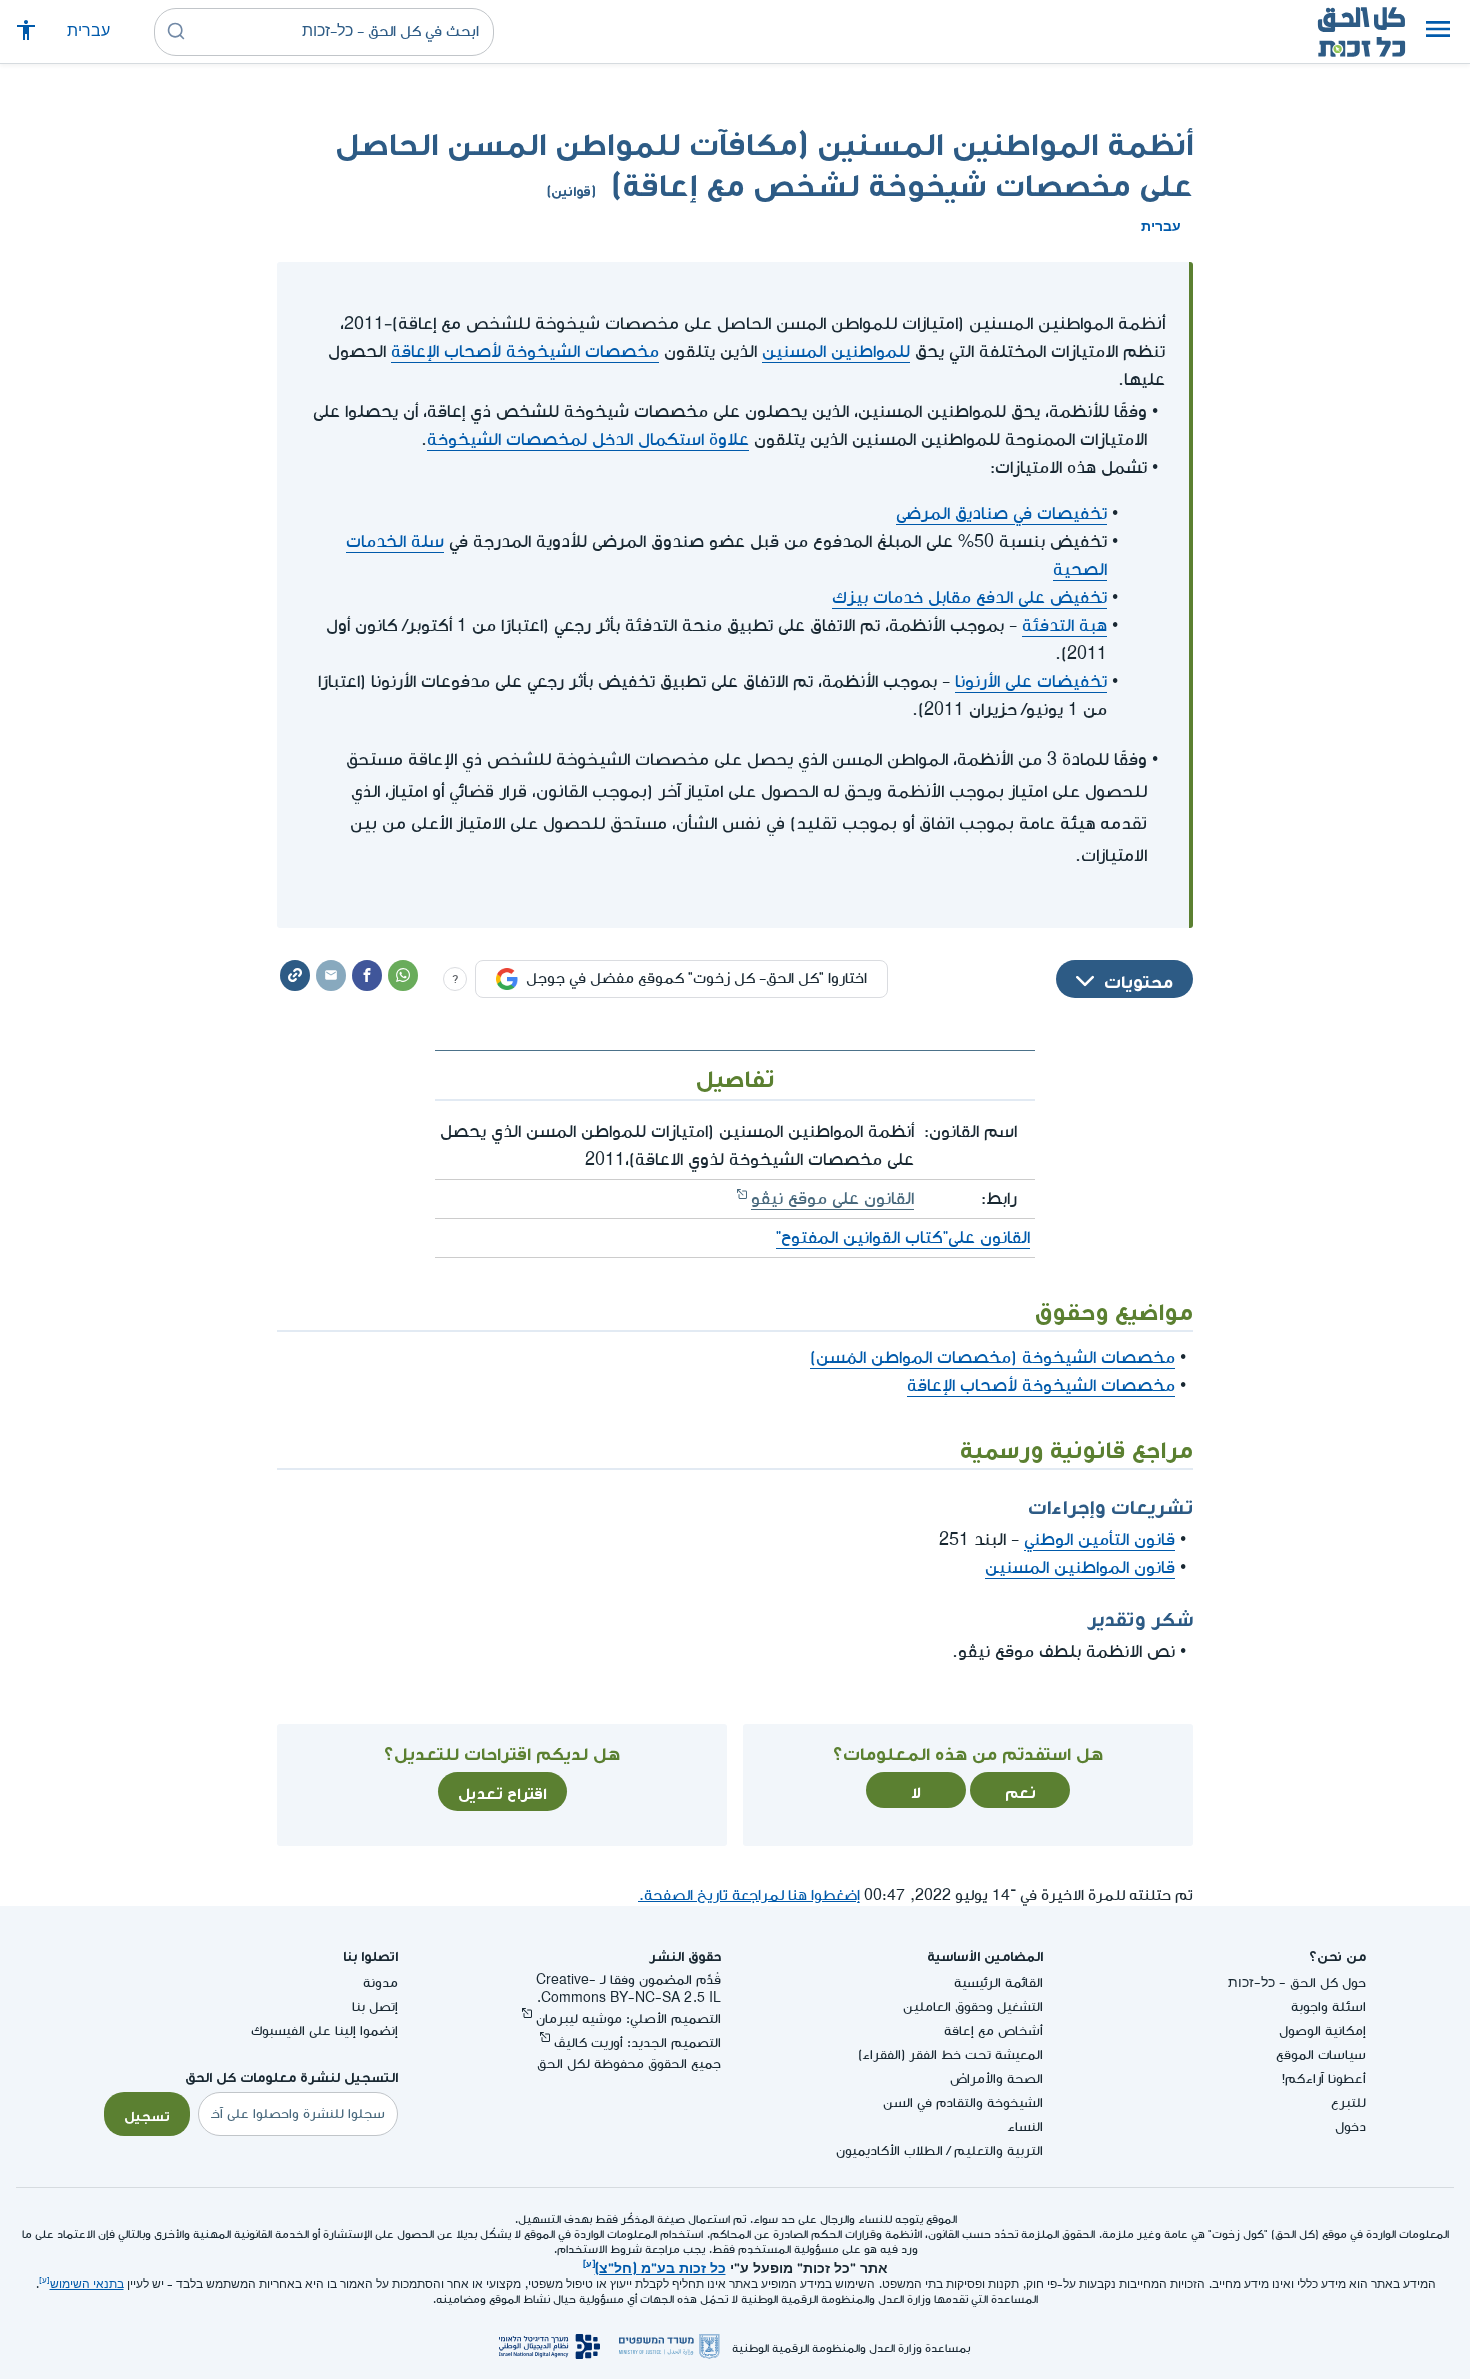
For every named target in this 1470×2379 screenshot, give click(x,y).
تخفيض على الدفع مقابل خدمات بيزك (969, 597)
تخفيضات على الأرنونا (1031, 681)
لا (916, 1790)
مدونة (380, 1982)
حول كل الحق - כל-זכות (1297, 1982)
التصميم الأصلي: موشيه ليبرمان (628, 2018)
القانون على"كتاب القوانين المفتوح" (903, 1237)
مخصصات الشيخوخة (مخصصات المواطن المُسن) (992, 1357)
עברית (88, 31)
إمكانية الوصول (1322, 2030)
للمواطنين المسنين (836, 351)
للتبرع (1348, 2102)
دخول (1350, 2126)
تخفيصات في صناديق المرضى (1001, 513)
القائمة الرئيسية (998, 1982)
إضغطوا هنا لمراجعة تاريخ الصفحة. (749, 1895)
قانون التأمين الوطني (1099, 1539)
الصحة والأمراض (996, 2078)
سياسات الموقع (1321, 2054)
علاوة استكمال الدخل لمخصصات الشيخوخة (588, 439)
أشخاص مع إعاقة (993, 2030)
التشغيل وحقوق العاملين (973, 2006)
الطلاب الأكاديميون (889, 2150)
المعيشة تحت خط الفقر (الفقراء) (950, 2054)
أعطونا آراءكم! (1324, 2078)
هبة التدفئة (1064, 625)
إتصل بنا (375, 2006)
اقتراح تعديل (502, 1791)
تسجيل (147, 2114)
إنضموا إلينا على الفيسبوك (324, 2030)
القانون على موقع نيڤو (832, 1198)
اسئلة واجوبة (1328, 2006)
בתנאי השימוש (87, 2284)
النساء (1025, 2126)
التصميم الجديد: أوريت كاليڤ (637, 2042)
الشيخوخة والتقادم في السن (963, 2102)
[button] (1438, 32)
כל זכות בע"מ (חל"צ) (660, 2266)
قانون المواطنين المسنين (1080, 1567)
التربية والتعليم (998, 2150)
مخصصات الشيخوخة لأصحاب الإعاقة (525, 351)
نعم (1020, 1790)
